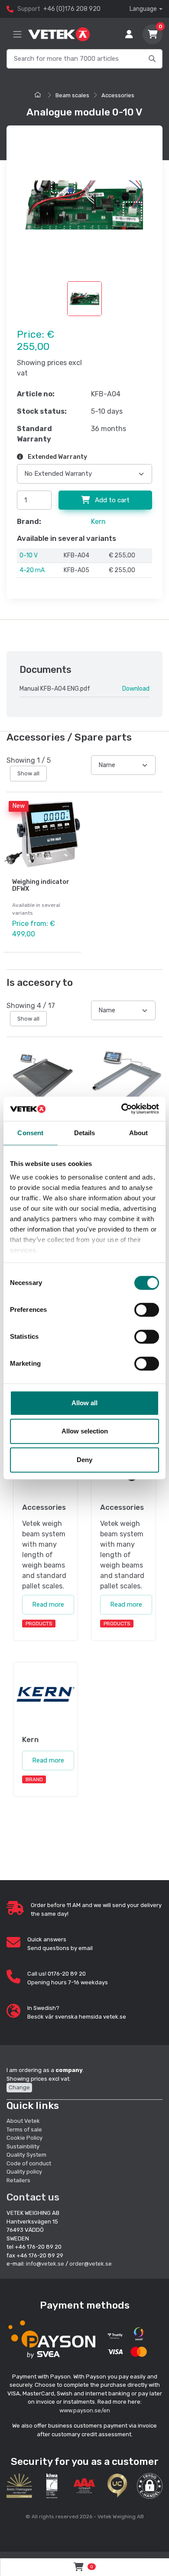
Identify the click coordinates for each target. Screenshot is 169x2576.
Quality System (26, 2155)
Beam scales (72, 95)
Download (136, 689)
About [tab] (139, 1133)
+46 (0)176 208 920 (72, 9)
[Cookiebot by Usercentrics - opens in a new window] (122, 1109)
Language (143, 9)
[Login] (129, 34)
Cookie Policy (24, 2138)
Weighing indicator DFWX (41, 886)
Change (19, 2087)
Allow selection (85, 1431)
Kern (98, 522)
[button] (150, 2486)
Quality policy (24, 2172)
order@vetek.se (91, 2264)
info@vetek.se (45, 2264)
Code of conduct (29, 2163)
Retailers (18, 2180)
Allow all (84, 1403)
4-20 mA (32, 570)
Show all (28, 773)
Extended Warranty (57, 457)
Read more (48, 1604)
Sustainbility (24, 2146)
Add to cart (111, 500)
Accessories (118, 95)
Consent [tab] (30, 1133)
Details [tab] (85, 1133)
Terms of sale (24, 2130)
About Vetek (23, 2121)
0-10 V (29, 555)
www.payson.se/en (85, 2410)
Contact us (33, 2197)
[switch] (147, 1310)
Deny (84, 1460)
